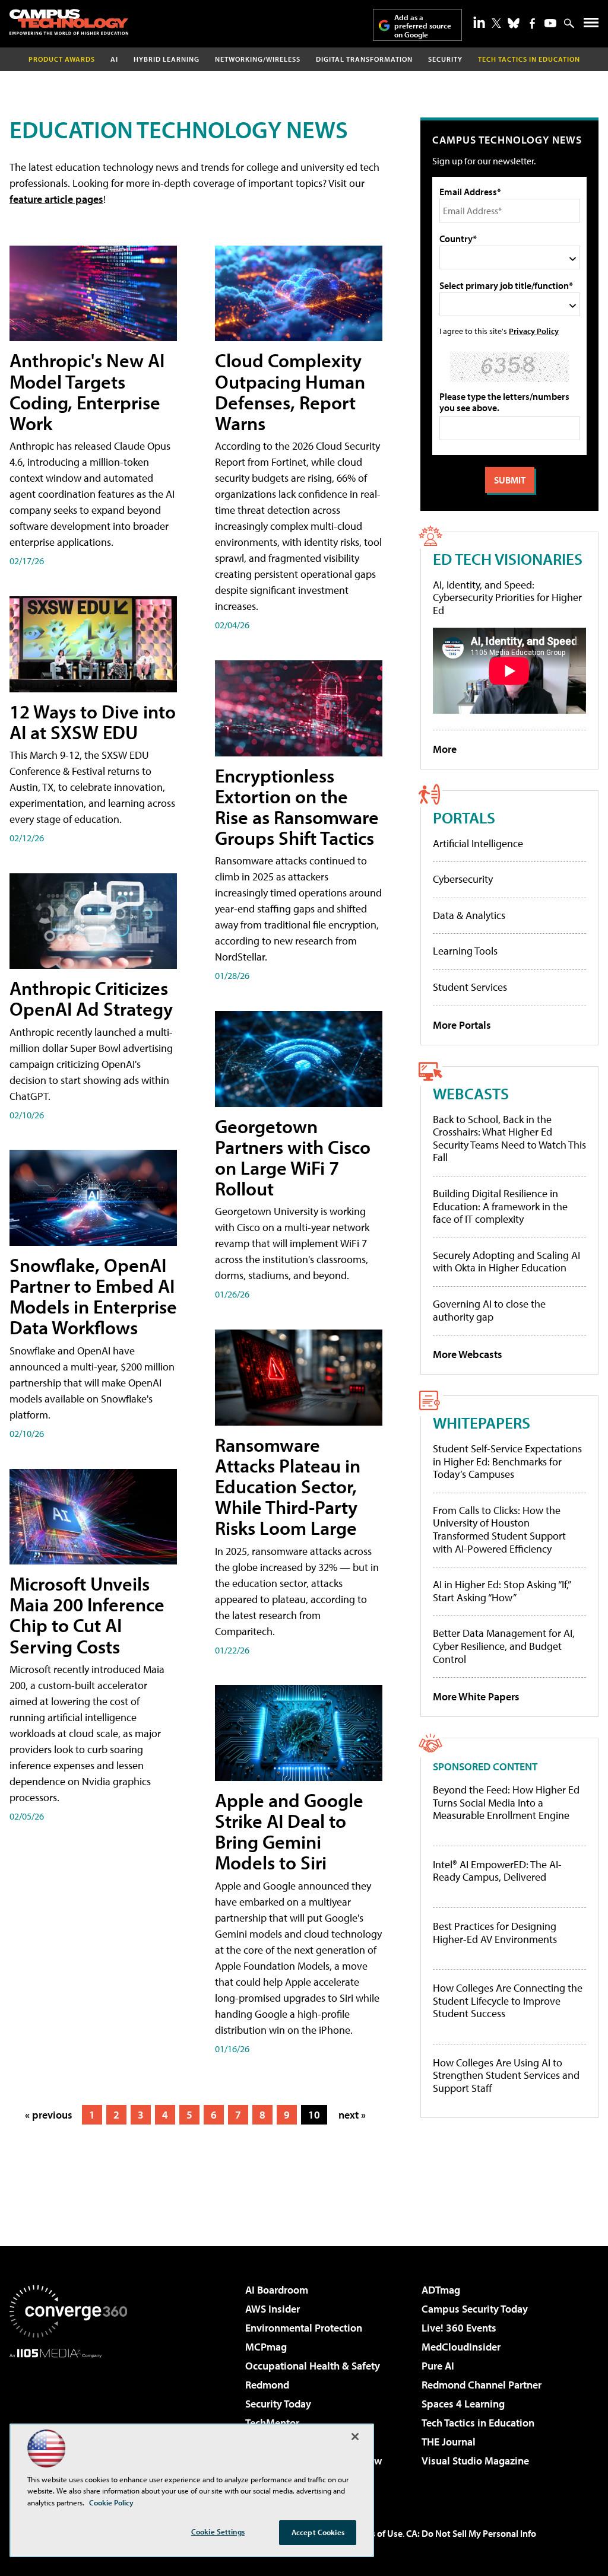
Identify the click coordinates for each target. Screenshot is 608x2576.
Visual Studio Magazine (475, 2461)
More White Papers (476, 1696)
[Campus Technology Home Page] (69, 22)
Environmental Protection (304, 2328)
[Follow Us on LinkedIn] (479, 22)
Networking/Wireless (258, 59)
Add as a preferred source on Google (423, 26)
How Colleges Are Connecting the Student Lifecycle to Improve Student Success (508, 2001)
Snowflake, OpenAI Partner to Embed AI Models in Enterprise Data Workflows (93, 1296)
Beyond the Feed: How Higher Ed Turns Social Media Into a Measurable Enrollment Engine (506, 1803)
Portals (464, 817)
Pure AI (438, 2366)
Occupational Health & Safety (313, 2366)
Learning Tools (465, 951)
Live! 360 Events (459, 2328)
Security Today (278, 2404)
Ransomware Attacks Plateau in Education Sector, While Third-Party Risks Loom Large (288, 1486)
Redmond (267, 2385)
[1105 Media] (68, 2419)
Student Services (470, 987)
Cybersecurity (463, 879)
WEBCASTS (471, 1093)
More (445, 749)
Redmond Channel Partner (482, 2385)
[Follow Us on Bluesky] (514, 23)
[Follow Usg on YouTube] (550, 23)
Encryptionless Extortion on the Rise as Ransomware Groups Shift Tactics (297, 807)
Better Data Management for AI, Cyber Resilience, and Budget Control (504, 1646)
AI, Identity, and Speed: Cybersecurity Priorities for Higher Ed (507, 597)
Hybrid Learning (167, 59)
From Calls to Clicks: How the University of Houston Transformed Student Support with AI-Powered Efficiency (499, 1529)
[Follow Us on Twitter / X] (496, 23)
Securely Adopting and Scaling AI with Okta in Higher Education (506, 1262)
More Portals (462, 1025)
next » (352, 2115)
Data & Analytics (469, 915)
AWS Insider (273, 2309)
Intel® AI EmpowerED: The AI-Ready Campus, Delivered (497, 1871)
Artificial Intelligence (478, 843)
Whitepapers (482, 1422)
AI (114, 59)
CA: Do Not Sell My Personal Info (471, 2533)
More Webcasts (468, 1354)
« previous (49, 2115)
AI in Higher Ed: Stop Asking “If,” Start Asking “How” (501, 1591)
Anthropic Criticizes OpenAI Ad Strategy (91, 998)
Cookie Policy (111, 2502)
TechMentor (272, 2423)
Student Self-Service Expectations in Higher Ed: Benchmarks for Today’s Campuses (507, 1461)
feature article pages (56, 199)
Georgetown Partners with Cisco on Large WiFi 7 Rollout (293, 1157)
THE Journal (449, 2442)
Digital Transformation (364, 59)
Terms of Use (376, 2533)
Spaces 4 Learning (463, 2404)
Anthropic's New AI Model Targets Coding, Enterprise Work (87, 392)
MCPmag (266, 2347)
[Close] (355, 2437)
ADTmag (441, 2290)
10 (314, 2115)
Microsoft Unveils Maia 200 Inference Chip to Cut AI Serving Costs (87, 1615)
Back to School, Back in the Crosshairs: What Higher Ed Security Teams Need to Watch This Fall (509, 1138)
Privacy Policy (534, 331)
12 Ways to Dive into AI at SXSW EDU (93, 722)
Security (445, 59)
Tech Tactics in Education (478, 2423)
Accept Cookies (318, 2532)
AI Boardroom (277, 2290)
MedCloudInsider (461, 2347)
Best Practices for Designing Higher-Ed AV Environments (495, 1933)
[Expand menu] (591, 25)
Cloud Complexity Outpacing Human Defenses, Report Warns (290, 392)
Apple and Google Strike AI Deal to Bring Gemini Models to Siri (289, 1831)
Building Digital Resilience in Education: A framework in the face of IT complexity (500, 1206)
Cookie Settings (218, 2532)
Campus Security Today (475, 2309)
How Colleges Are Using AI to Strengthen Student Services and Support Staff (506, 2076)
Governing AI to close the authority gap (489, 1310)
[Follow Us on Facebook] (532, 23)
